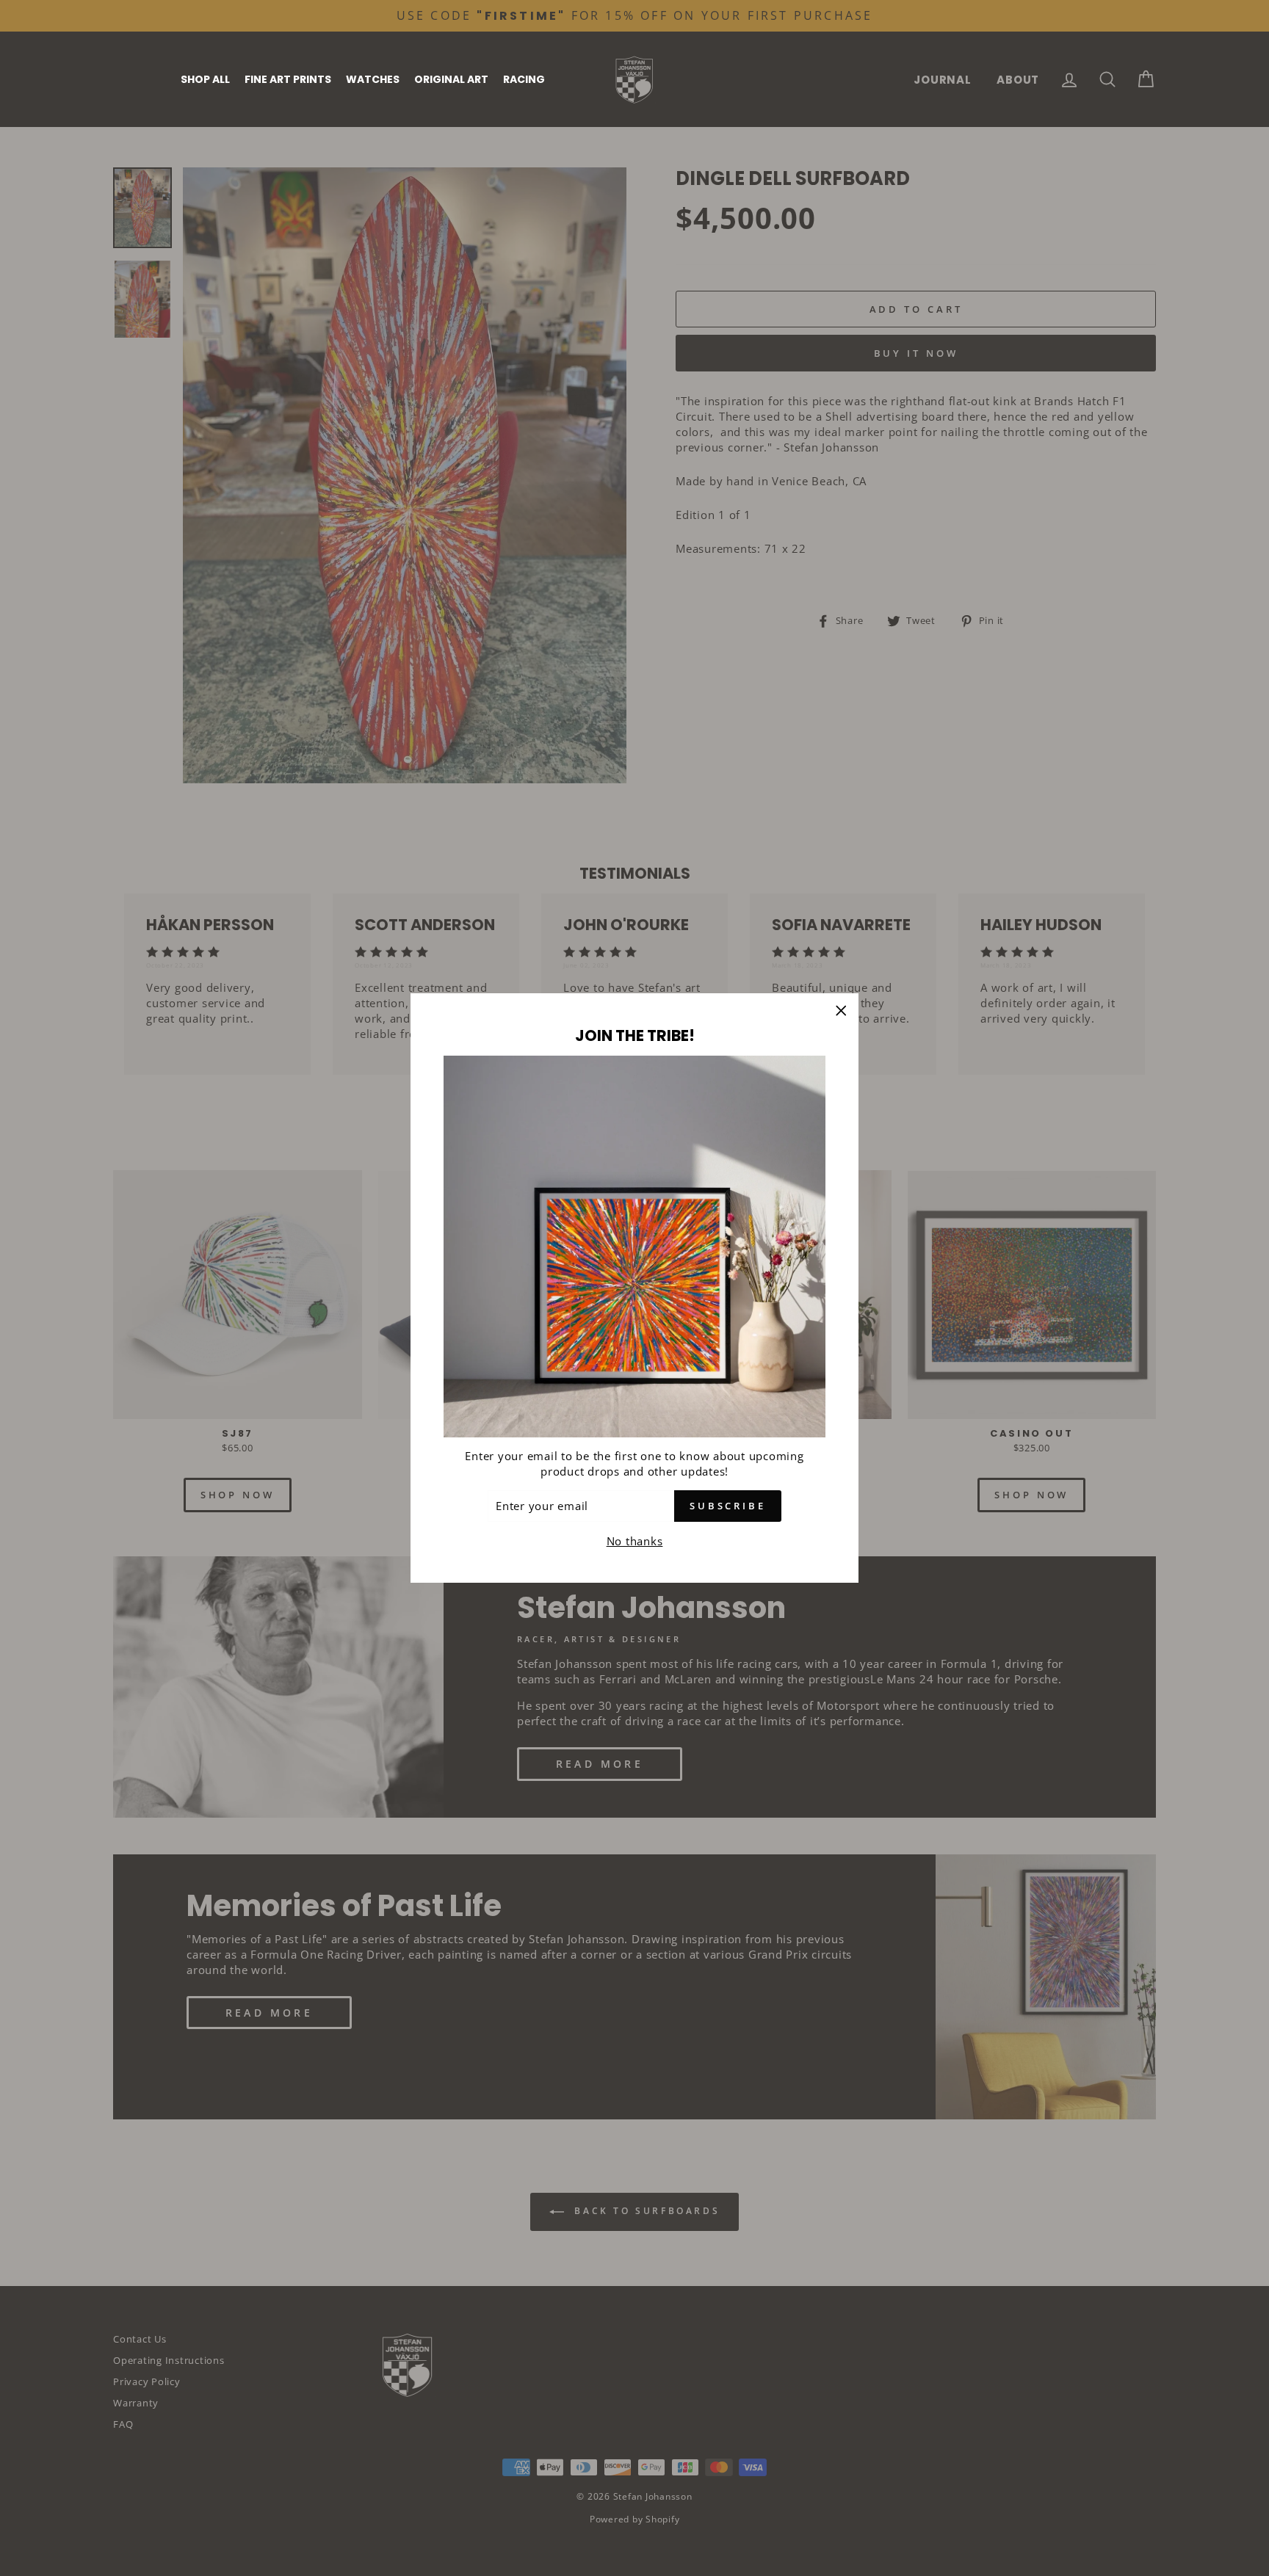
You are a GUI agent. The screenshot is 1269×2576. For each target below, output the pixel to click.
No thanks (635, 1541)
